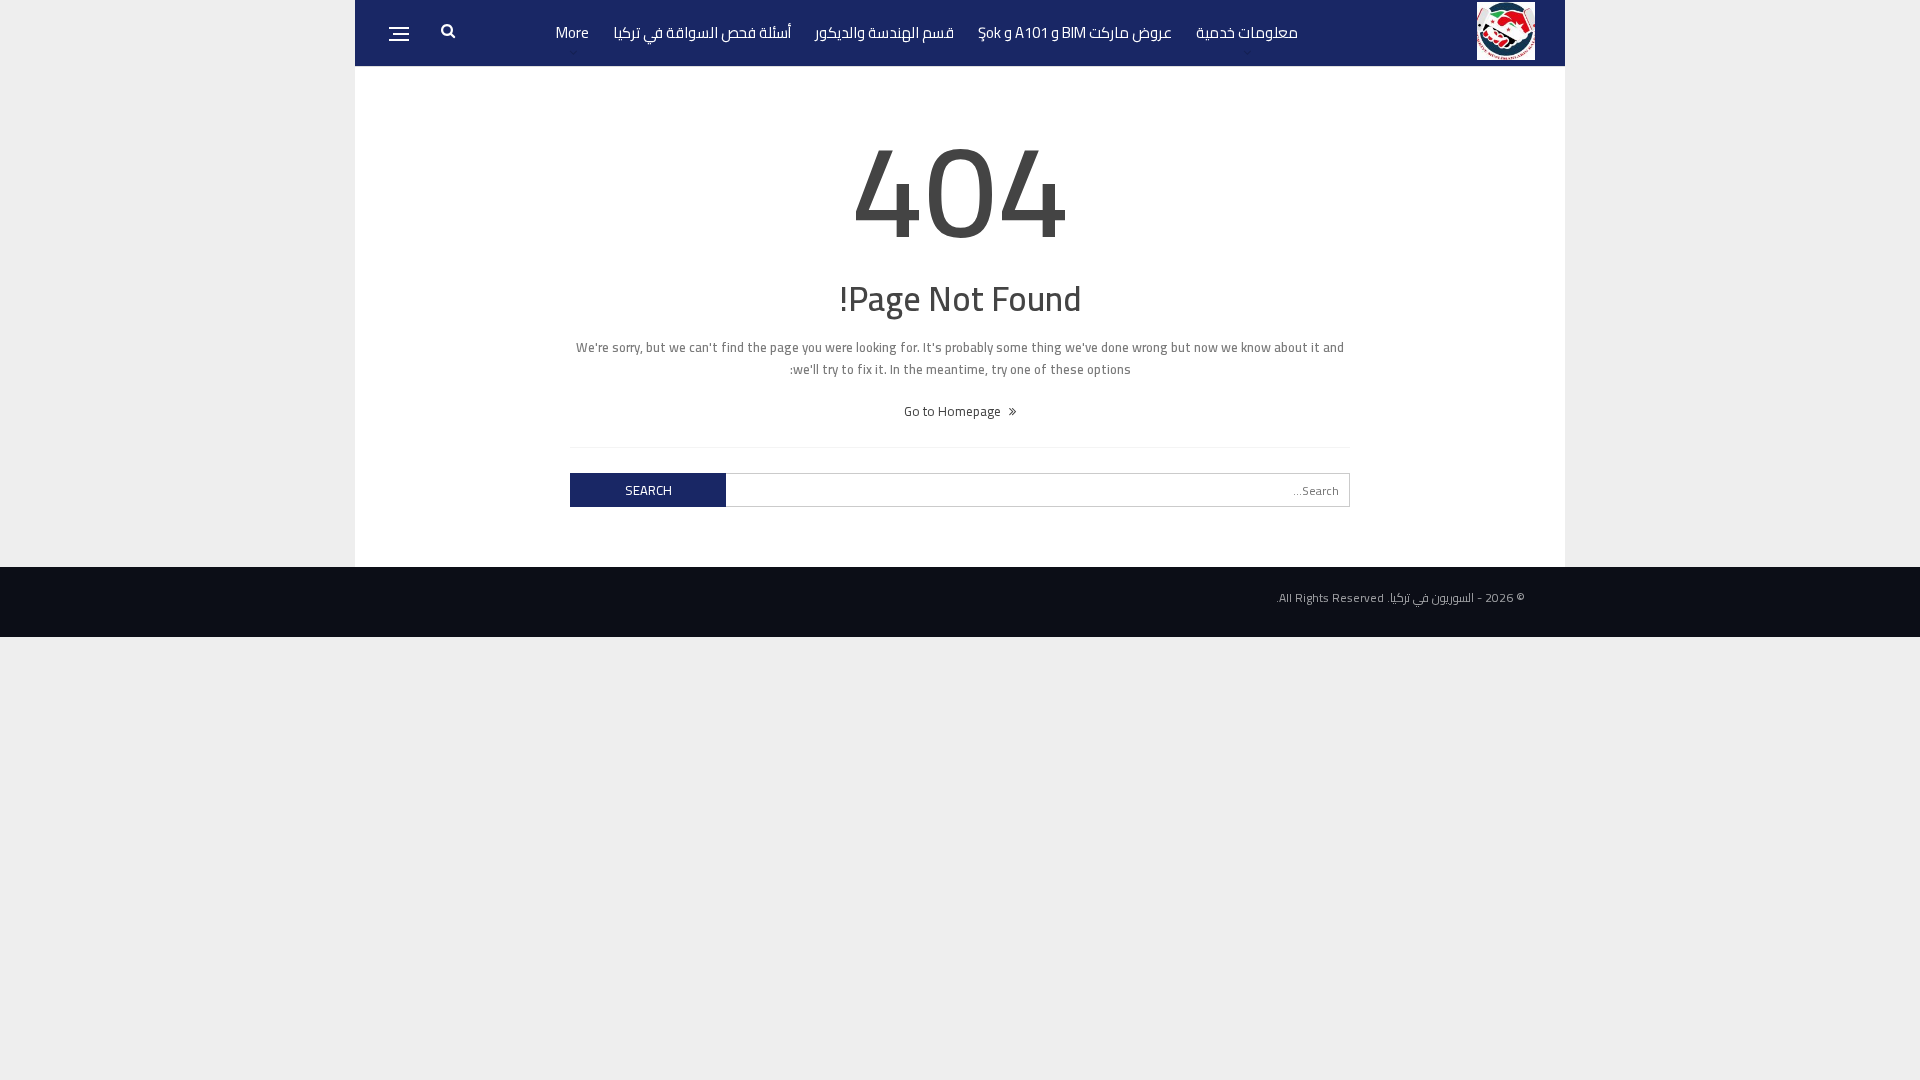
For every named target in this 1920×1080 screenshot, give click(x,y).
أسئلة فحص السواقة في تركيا (702, 32)
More (572, 32)
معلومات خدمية (1247, 32)
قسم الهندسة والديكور (884, 32)
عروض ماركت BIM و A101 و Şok (1075, 32)
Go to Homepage (954, 411)
